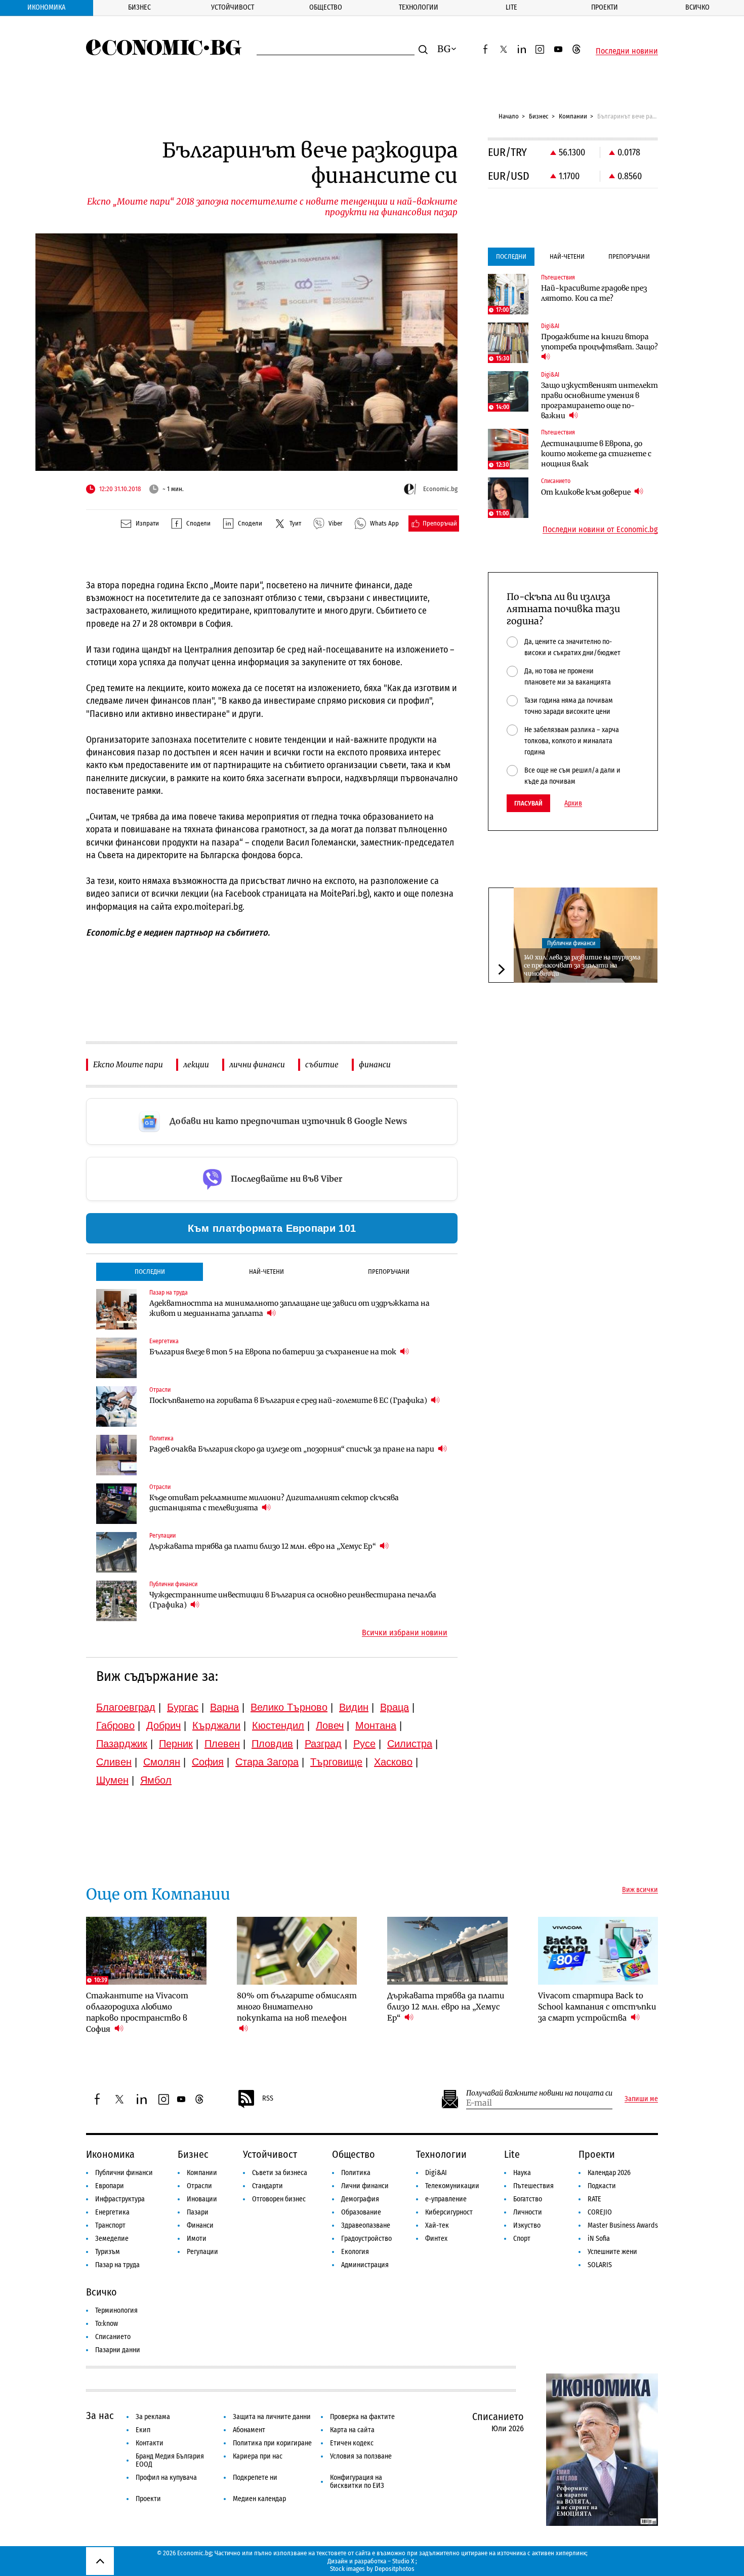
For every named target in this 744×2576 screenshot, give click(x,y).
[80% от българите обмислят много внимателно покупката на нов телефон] (297, 1951)
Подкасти (602, 2186)
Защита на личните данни (272, 2417)
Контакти (150, 2443)
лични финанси (257, 1064)
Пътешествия (533, 2186)
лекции (196, 1064)
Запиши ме (641, 2099)
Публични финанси (571, 943)
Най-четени (266, 1272)
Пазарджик (122, 1744)
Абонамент (249, 2430)
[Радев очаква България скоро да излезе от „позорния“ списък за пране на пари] (116, 1455)
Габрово (115, 1725)
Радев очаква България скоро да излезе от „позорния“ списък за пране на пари (293, 1449)
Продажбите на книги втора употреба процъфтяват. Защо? (600, 342)
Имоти (197, 2239)
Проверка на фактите (362, 2417)
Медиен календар (259, 2499)
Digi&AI (436, 2173)
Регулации (202, 2252)
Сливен (114, 1762)
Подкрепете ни (255, 2478)
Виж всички (640, 1890)
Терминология (116, 2310)
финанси (375, 1064)
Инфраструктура (120, 2199)
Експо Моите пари (128, 1064)
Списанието (113, 2337)
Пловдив (272, 1744)
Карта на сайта (352, 2430)
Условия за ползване (361, 2456)
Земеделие (112, 2239)
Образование (361, 2212)
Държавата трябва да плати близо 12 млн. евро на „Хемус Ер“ (263, 1546)
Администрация (365, 2265)
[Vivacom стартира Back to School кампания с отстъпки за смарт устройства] (598, 1951)
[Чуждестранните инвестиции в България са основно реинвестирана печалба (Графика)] (116, 1601)
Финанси (200, 2225)
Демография (360, 2199)
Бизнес (139, 7)
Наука (522, 2173)
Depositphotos (395, 2569)
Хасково (393, 1762)
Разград (323, 1744)
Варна (224, 1707)
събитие (322, 1064)
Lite (511, 7)
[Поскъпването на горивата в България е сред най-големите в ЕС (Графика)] (116, 1406)
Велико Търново (289, 1707)
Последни (150, 1272)
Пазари (198, 2212)
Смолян (162, 1762)
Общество (326, 7)
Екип (143, 2430)
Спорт (522, 2239)
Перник (176, 1744)
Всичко (697, 7)
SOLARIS (600, 2265)
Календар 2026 (609, 2173)
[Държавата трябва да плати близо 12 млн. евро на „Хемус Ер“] (116, 1552)
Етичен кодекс (352, 2443)
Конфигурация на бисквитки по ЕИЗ (357, 2482)
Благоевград (126, 1707)
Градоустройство (366, 2239)
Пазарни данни (118, 2350)
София (208, 1762)
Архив (573, 803)
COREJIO (600, 2212)
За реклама (153, 2417)
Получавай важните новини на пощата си (539, 2093)
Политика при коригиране (272, 2443)
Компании (573, 116)
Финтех (436, 2239)
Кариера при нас (258, 2456)
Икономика (46, 7)
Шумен (112, 1780)
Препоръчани (389, 1272)
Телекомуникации (452, 2186)
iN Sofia (599, 2239)
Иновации (202, 2199)
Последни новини (627, 51)
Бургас (183, 1707)
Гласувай (528, 803)
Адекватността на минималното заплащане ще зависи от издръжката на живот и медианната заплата (290, 1308)
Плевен (222, 1744)
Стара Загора (267, 1762)
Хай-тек (437, 2225)
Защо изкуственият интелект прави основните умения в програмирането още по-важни (600, 400)
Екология (355, 2252)
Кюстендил (278, 1725)
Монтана (376, 1725)
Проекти (605, 7)
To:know (107, 2324)
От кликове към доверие (587, 492)
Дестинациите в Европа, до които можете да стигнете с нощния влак (596, 454)
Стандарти (267, 2186)
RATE (594, 2199)
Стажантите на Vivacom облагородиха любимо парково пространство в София (137, 2012)
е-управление (446, 2199)
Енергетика (112, 2212)
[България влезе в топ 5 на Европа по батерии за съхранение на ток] (116, 1358)
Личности (528, 2212)
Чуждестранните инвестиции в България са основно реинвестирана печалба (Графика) (293, 1600)
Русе (364, 1744)
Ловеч (330, 1725)
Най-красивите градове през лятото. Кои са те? (594, 293)
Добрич (163, 1725)
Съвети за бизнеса (280, 2173)
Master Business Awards (623, 2225)
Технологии (419, 7)
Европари (110, 2186)
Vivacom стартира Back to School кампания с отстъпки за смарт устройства (597, 2007)
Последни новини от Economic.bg (600, 530)
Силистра (410, 1744)
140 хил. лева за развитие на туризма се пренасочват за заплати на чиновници (582, 965)
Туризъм (108, 2252)
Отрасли (199, 2186)
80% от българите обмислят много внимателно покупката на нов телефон (297, 2007)
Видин (354, 1707)
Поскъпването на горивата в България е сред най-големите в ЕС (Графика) (289, 1400)
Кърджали (216, 1725)
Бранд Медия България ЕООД (170, 2460)
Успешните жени (612, 2252)
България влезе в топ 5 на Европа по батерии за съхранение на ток (274, 1352)
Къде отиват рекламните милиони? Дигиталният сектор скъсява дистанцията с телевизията (274, 1503)
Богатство (528, 2199)
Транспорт (110, 2225)
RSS (268, 2098)
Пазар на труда (117, 2265)
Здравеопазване (366, 2225)
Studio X (403, 2561)
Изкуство (527, 2225)
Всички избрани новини (405, 1633)
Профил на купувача (166, 2478)
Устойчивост (233, 7)
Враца (395, 1707)
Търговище (336, 1762)
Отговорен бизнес (279, 2199)
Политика (356, 2173)
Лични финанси (365, 2186)
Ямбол (156, 1780)
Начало (509, 116)
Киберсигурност (449, 2212)
